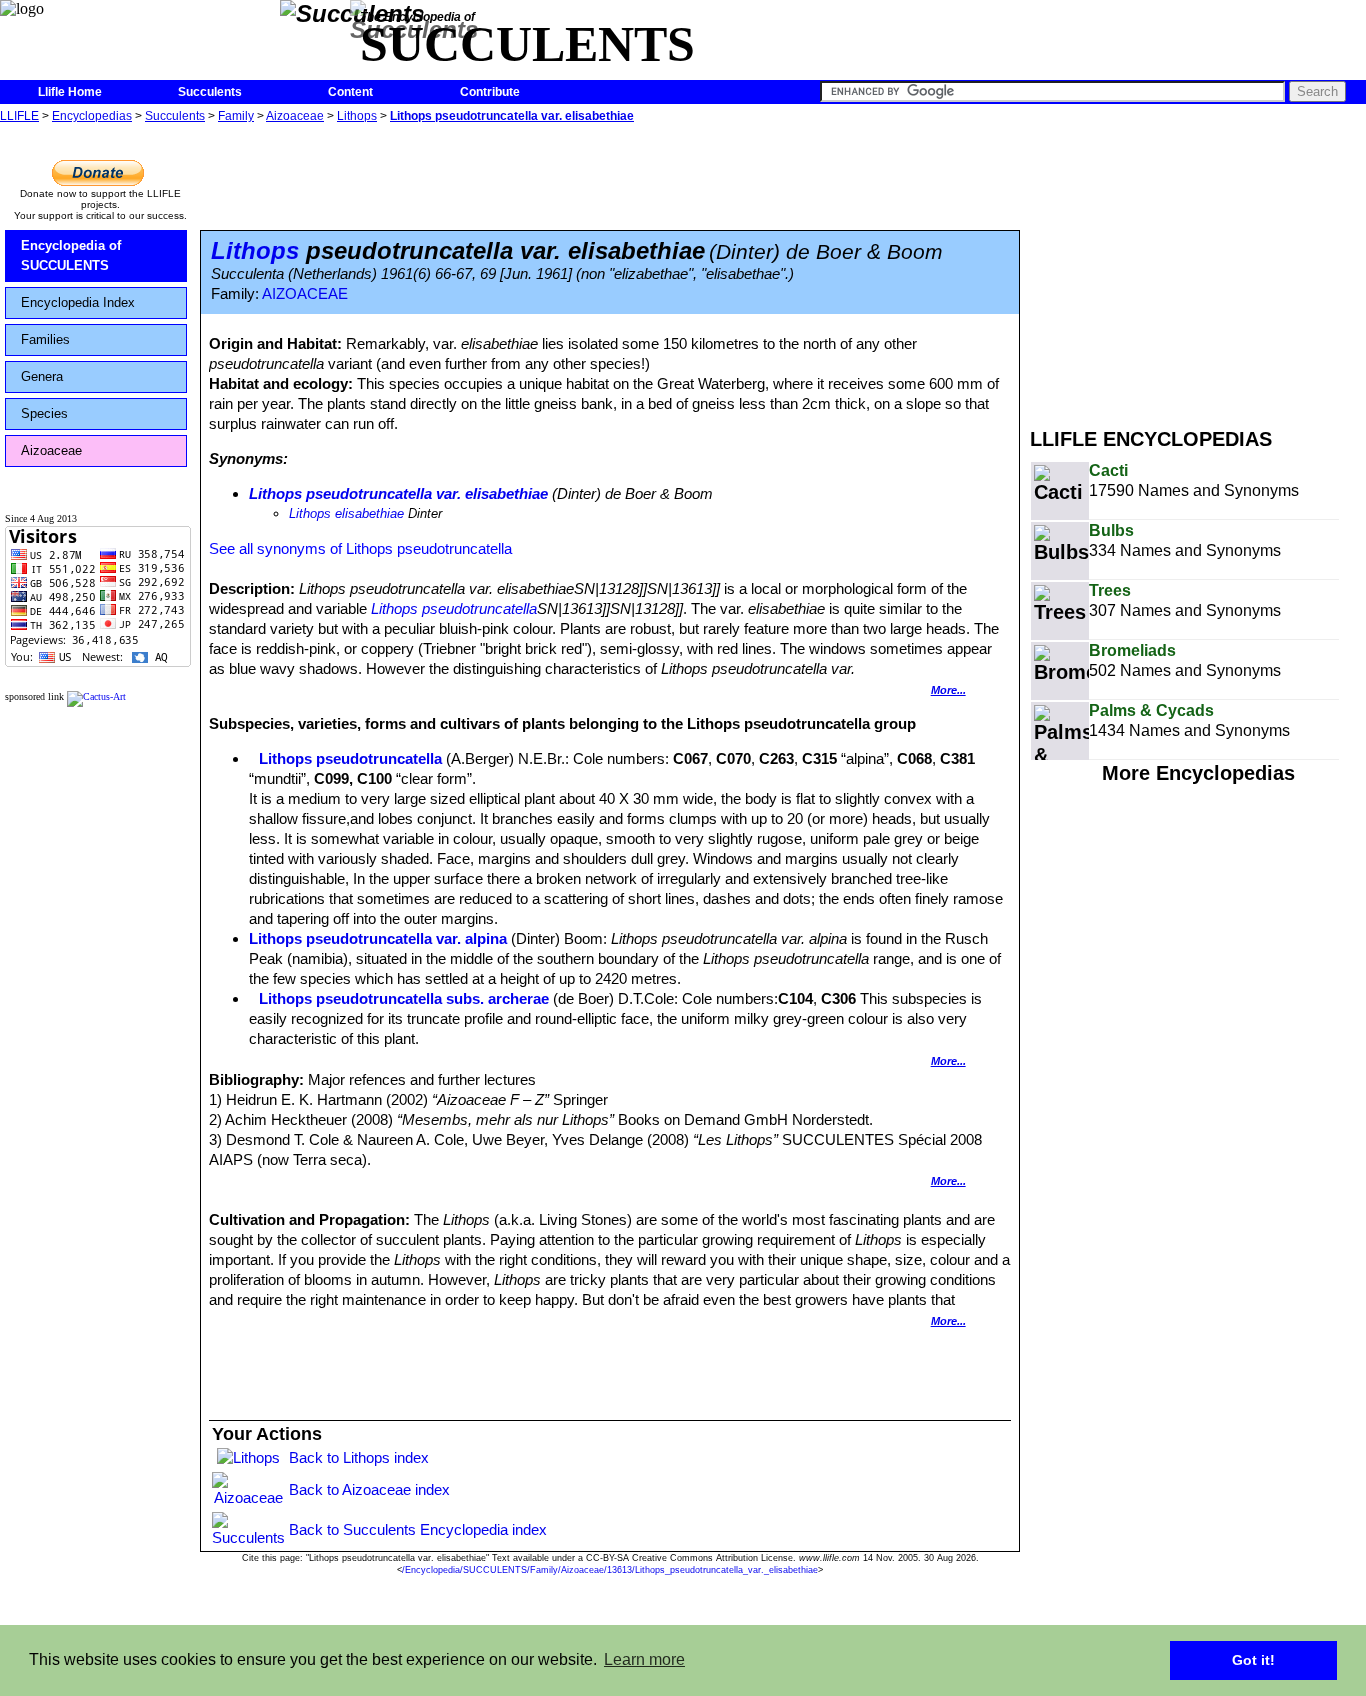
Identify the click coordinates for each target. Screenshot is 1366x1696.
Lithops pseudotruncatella (454, 608)
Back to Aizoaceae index (369, 1489)
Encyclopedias (92, 116)
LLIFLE (19, 116)
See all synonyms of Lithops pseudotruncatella (360, 548)
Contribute (490, 92)
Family (236, 116)
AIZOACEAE (305, 294)
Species (44, 413)
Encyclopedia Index (78, 302)
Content (350, 92)
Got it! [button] (1253, 1660)
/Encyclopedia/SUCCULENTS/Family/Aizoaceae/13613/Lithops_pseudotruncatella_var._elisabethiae (610, 1570)
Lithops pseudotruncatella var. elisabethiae (512, 116)
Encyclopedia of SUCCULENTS (71, 255)
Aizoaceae (295, 116)
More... (948, 690)
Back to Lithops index (359, 1457)
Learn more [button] (644, 1659)
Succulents (210, 92)
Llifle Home (70, 92)
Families (45, 339)
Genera (42, 376)
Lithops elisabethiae (346, 513)
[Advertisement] (1198, 268)
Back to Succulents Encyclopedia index (418, 1529)
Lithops (357, 116)
